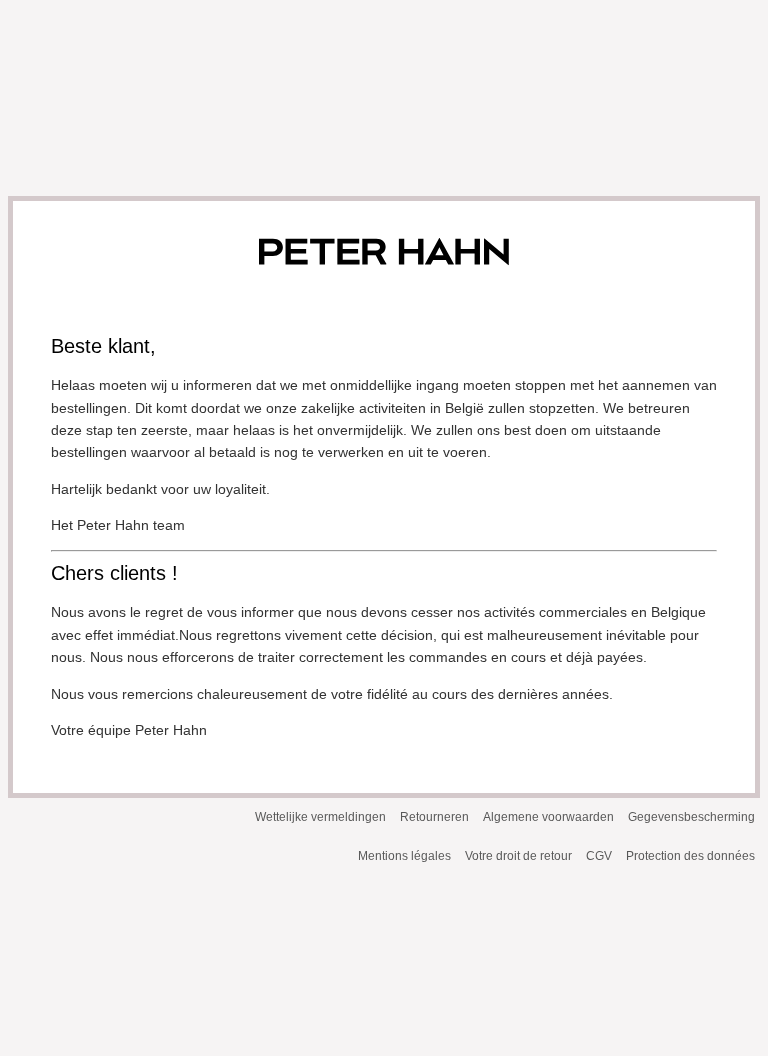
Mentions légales (404, 856)
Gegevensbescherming (691, 817)
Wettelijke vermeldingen (320, 817)
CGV (599, 856)
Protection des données (690, 856)
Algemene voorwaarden (548, 817)
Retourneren (434, 817)
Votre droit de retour (518, 856)
